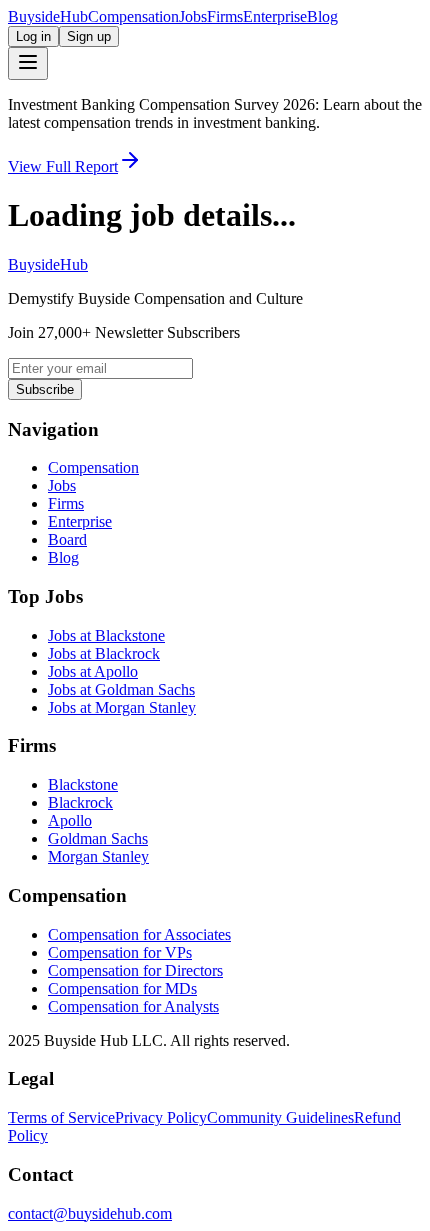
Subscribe (45, 389)
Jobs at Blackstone (106, 635)
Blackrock (80, 802)
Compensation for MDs (122, 988)
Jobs (193, 16)
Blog (322, 16)
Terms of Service (61, 1117)
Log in (33, 36)
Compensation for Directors (135, 970)
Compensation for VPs (120, 952)
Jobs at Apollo (93, 671)
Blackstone (83, 784)
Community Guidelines (280, 1117)
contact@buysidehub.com (90, 1213)
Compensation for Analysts (133, 1006)
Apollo (70, 820)
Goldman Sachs (98, 838)
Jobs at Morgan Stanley (122, 707)
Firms (225, 16)
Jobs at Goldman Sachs (121, 689)
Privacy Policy (161, 1117)
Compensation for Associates (139, 934)
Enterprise (275, 16)
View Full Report (63, 166)
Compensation (133, 16)
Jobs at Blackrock (104, 653)
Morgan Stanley (98, 856)
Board (67, 539)
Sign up (89, 36)
